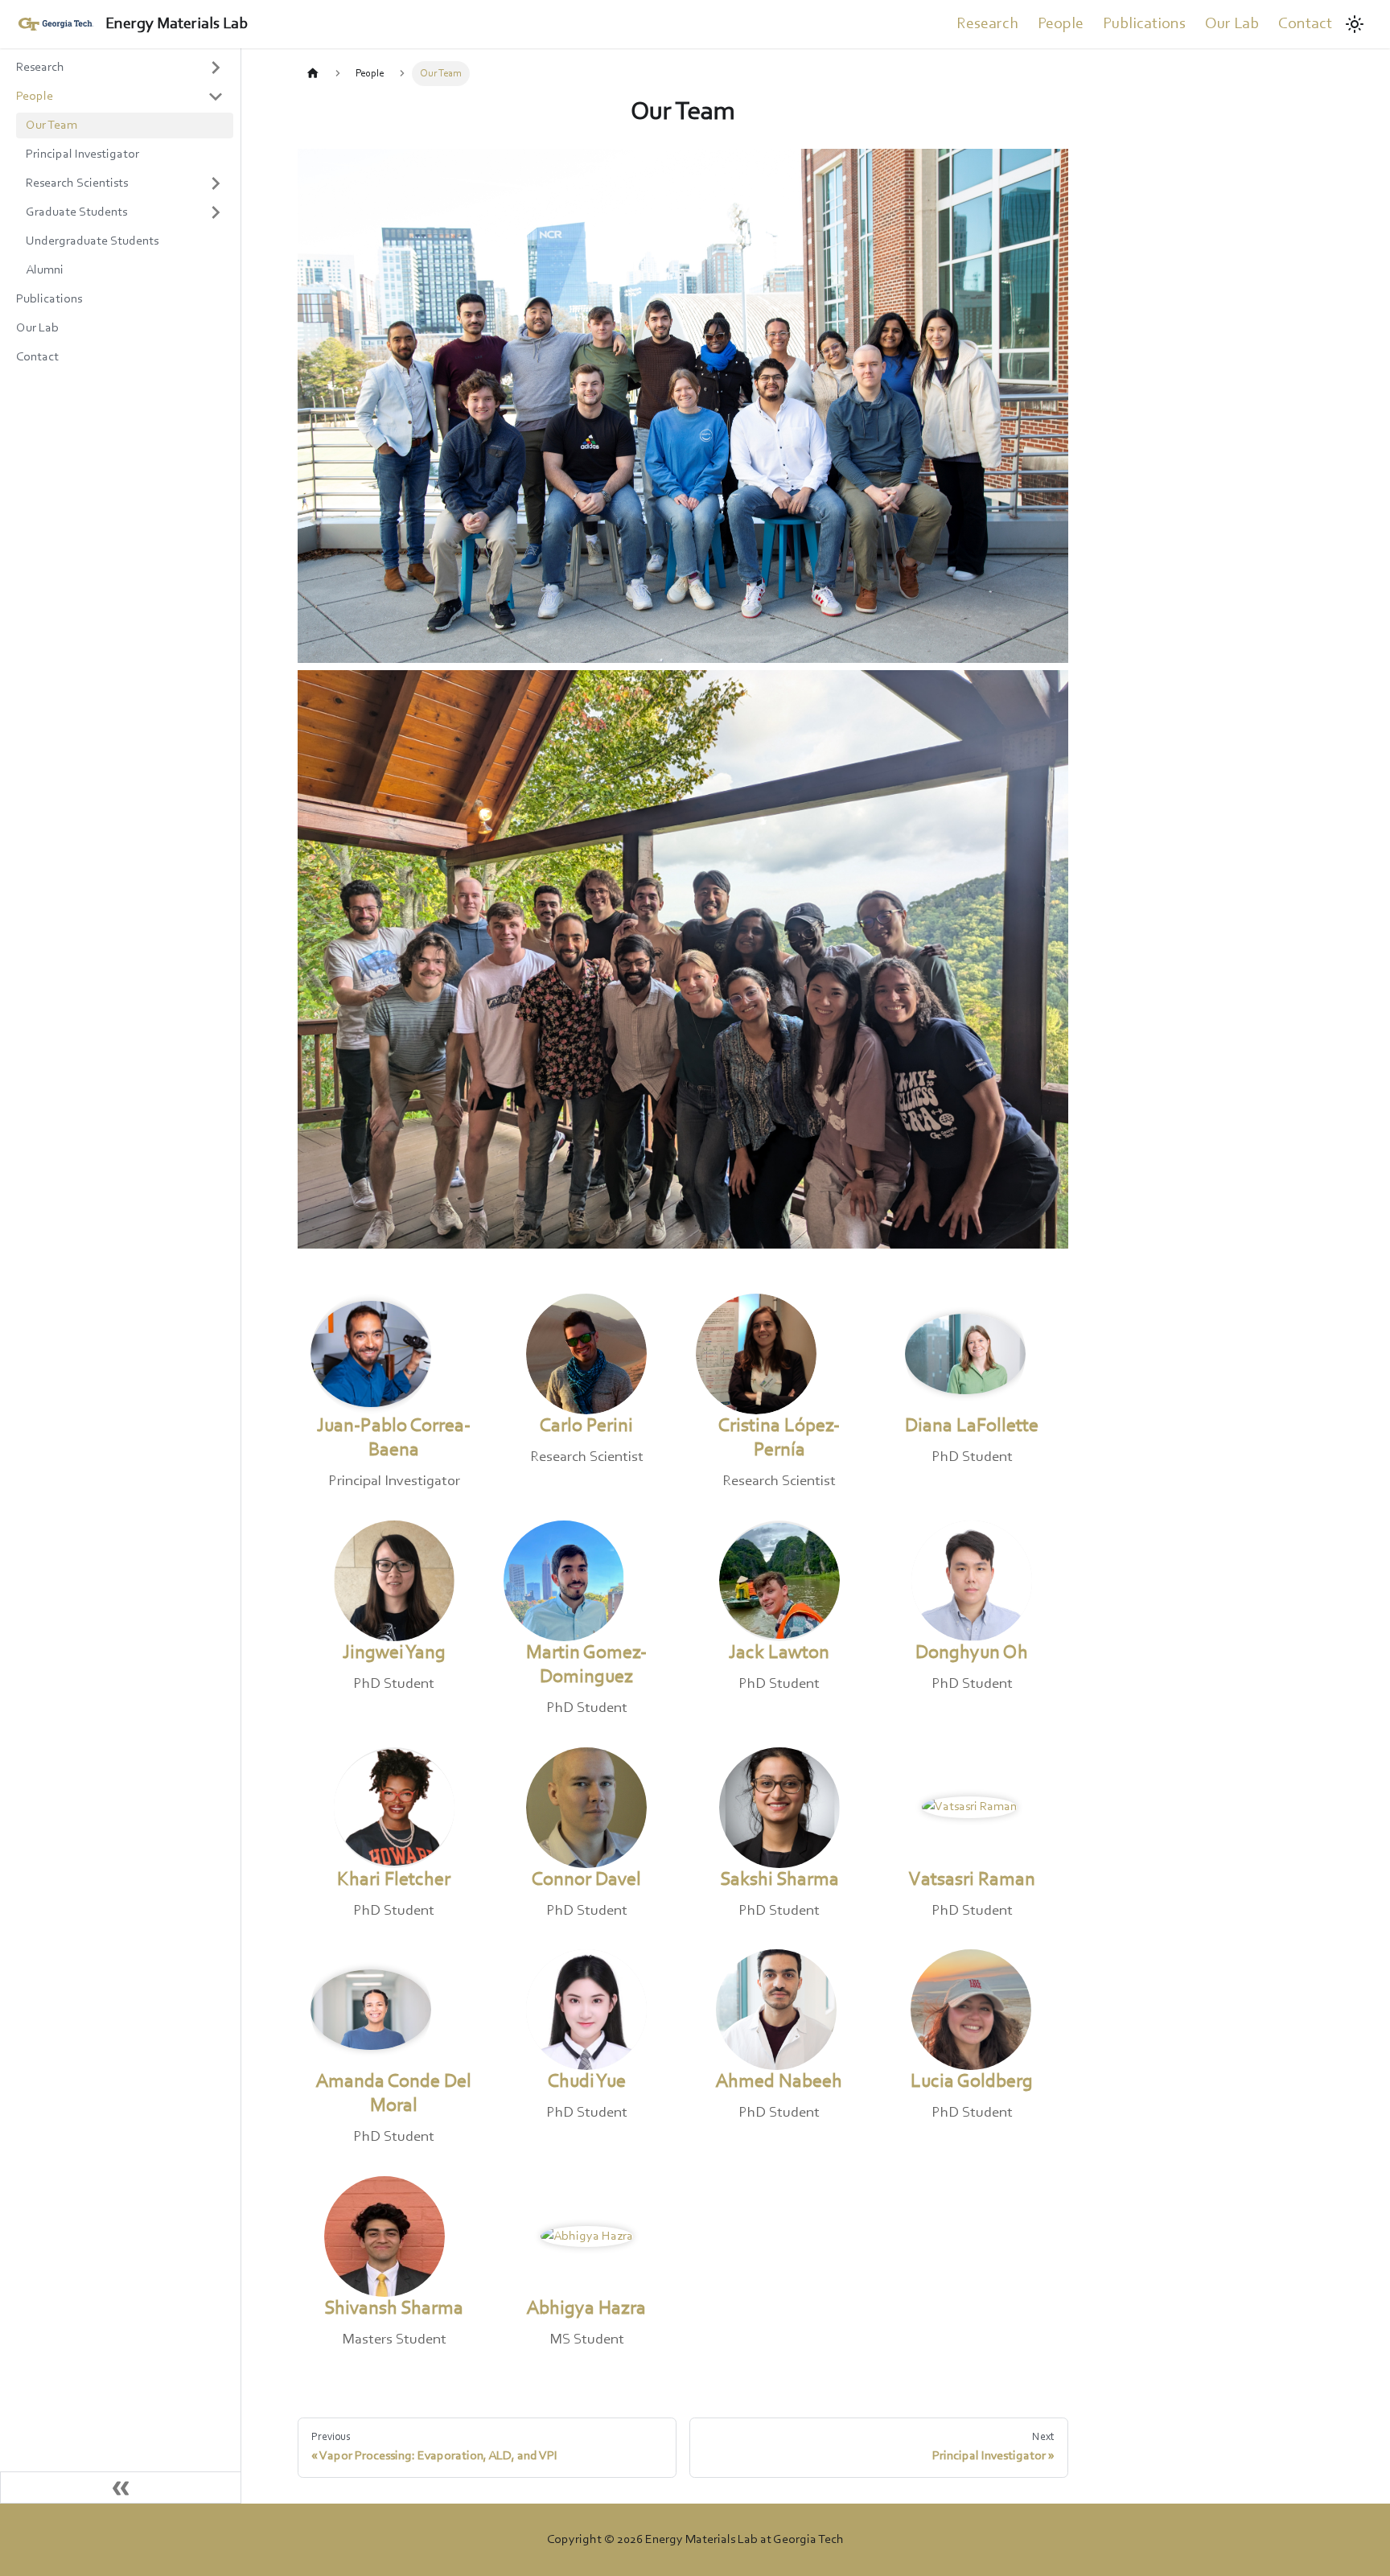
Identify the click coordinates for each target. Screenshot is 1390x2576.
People (1061, 24)
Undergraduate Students (92, 241)
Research (987, 24)
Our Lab (1232, 24)
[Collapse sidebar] (121, 2488)
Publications (1144, 24)
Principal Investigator (82, 154)
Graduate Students (76, 212)
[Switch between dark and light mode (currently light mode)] (1355, 24)
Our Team (51, 126)
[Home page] (313, 74)
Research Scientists (77, 183)
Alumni (45, 270)
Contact (1305, 24)
